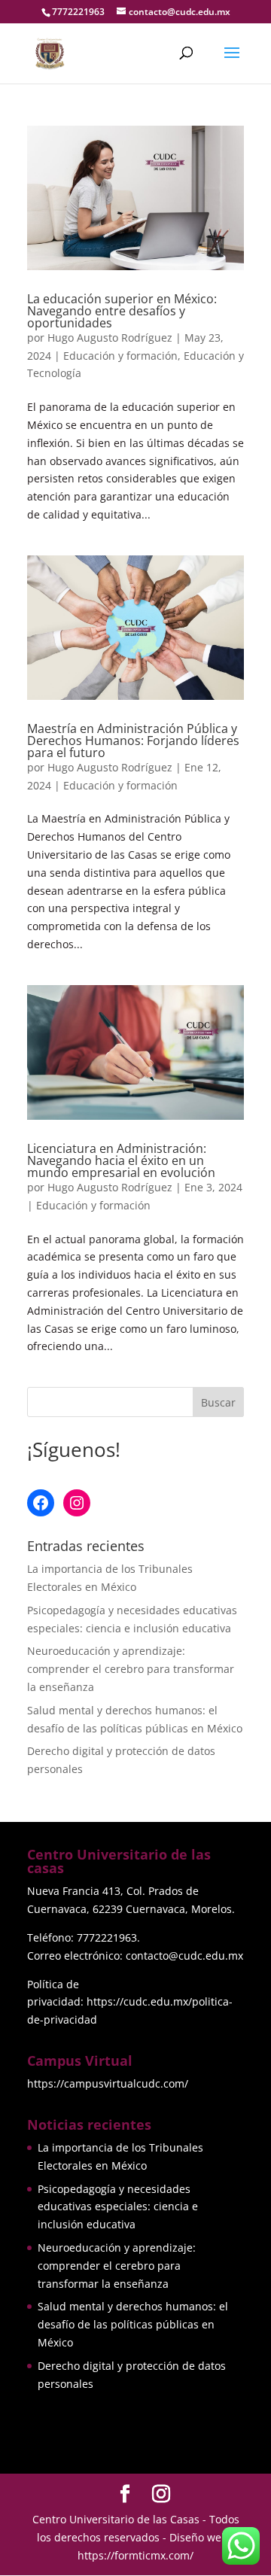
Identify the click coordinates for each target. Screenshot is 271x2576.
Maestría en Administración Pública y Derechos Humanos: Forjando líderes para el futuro (133, 741)
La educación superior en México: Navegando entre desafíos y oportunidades (122, 311)
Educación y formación (120, 356)
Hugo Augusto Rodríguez (110, 338)
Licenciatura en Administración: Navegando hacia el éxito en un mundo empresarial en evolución (121, 1160)
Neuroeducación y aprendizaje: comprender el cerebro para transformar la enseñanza (131, 1669)
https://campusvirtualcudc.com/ (108, 2083)
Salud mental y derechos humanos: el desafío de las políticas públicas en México (133, 2324)
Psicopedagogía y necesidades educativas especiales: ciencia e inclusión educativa (118, 2207)
